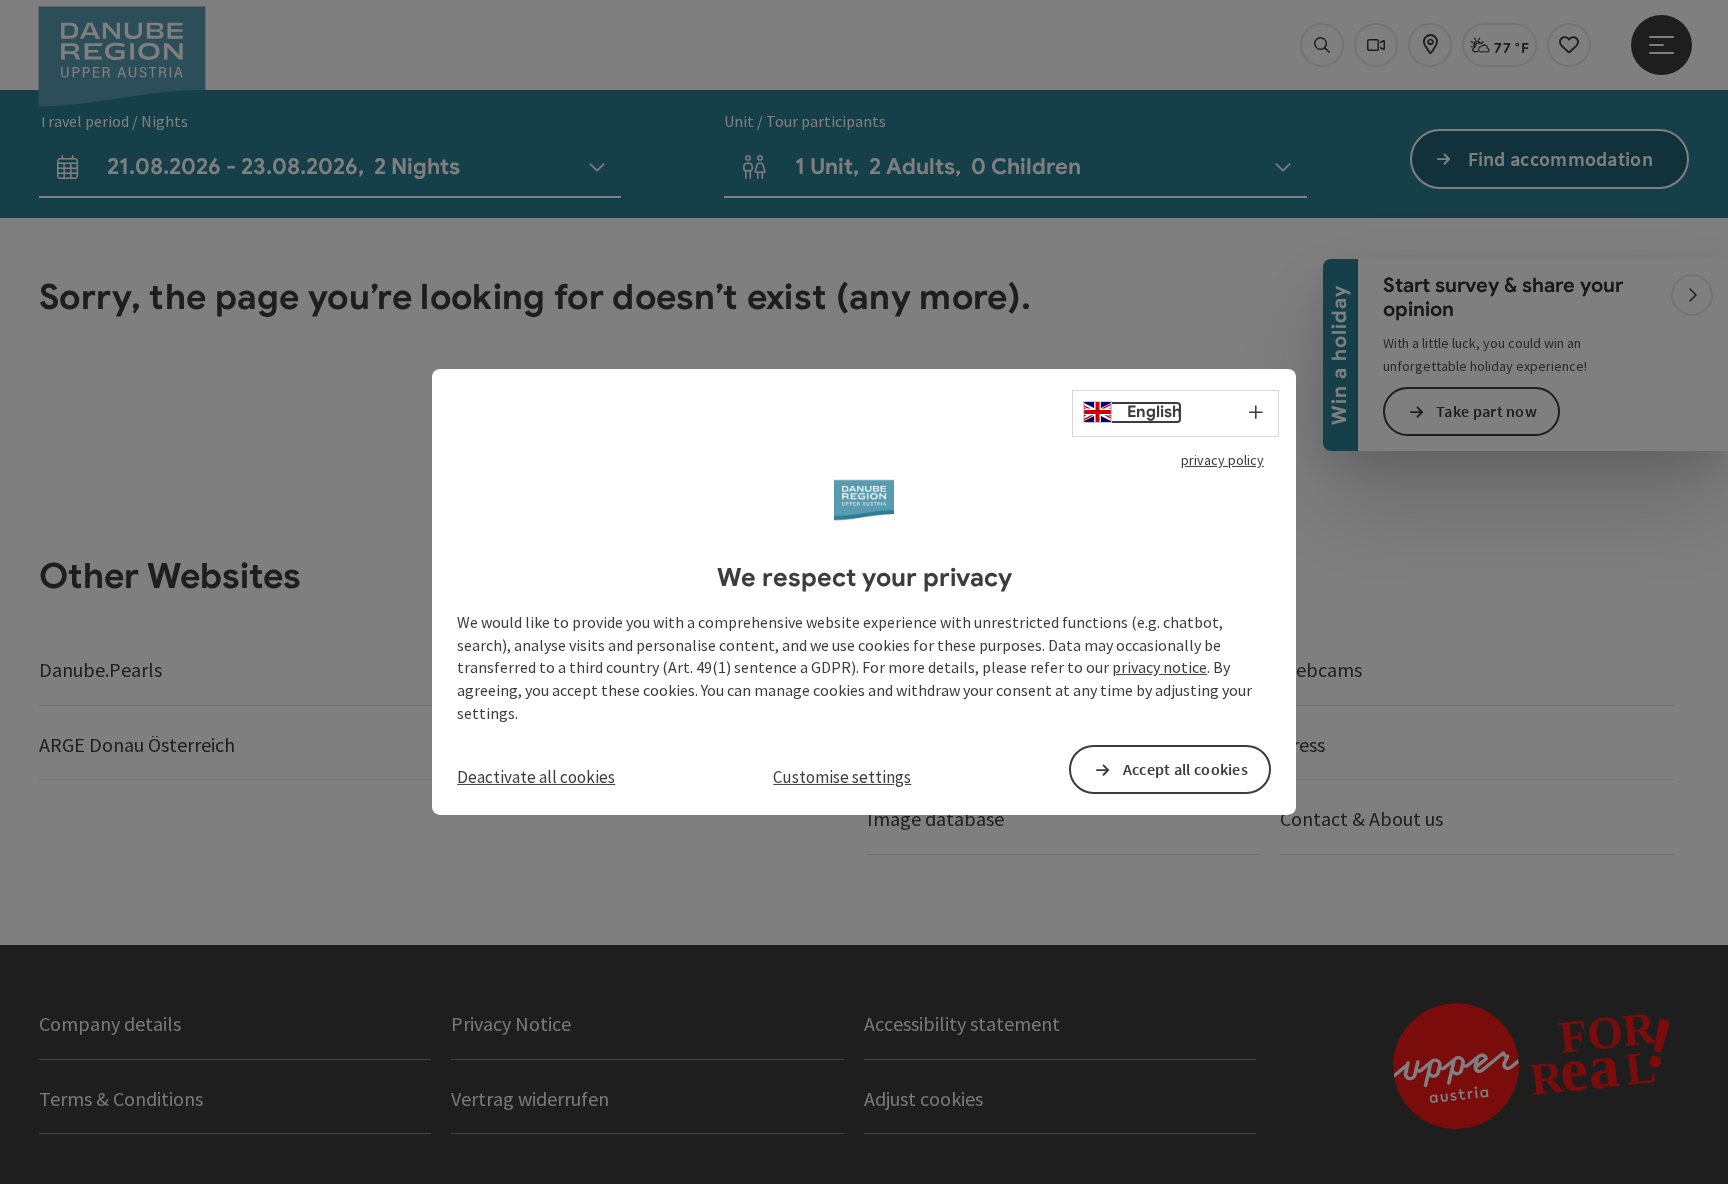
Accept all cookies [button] (1185, 769)
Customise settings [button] (842, 777)
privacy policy (1222, 460)
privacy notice (1159, 667)
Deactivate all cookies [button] (536, 777)
